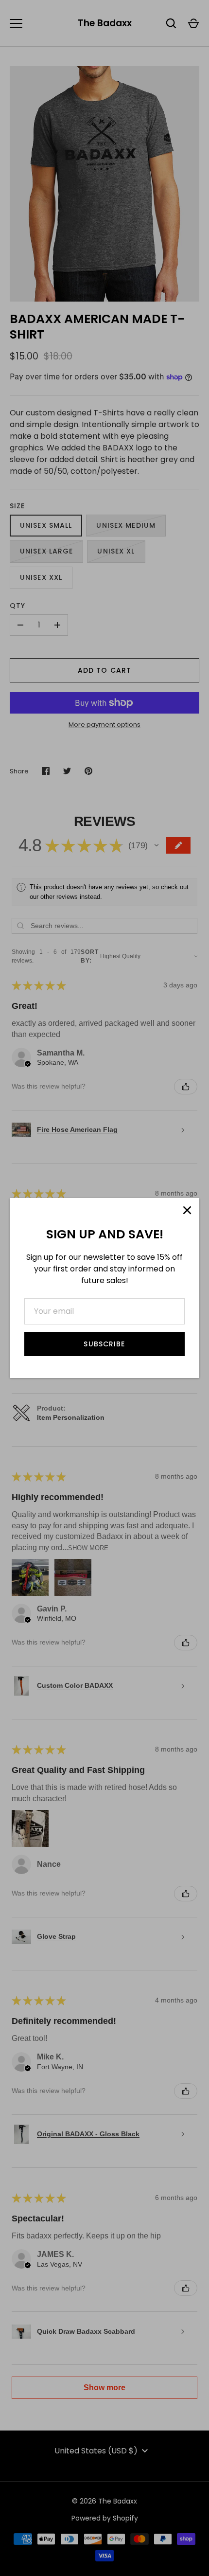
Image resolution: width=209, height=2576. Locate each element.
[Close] (187, 1210)
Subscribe (104, 1344)
